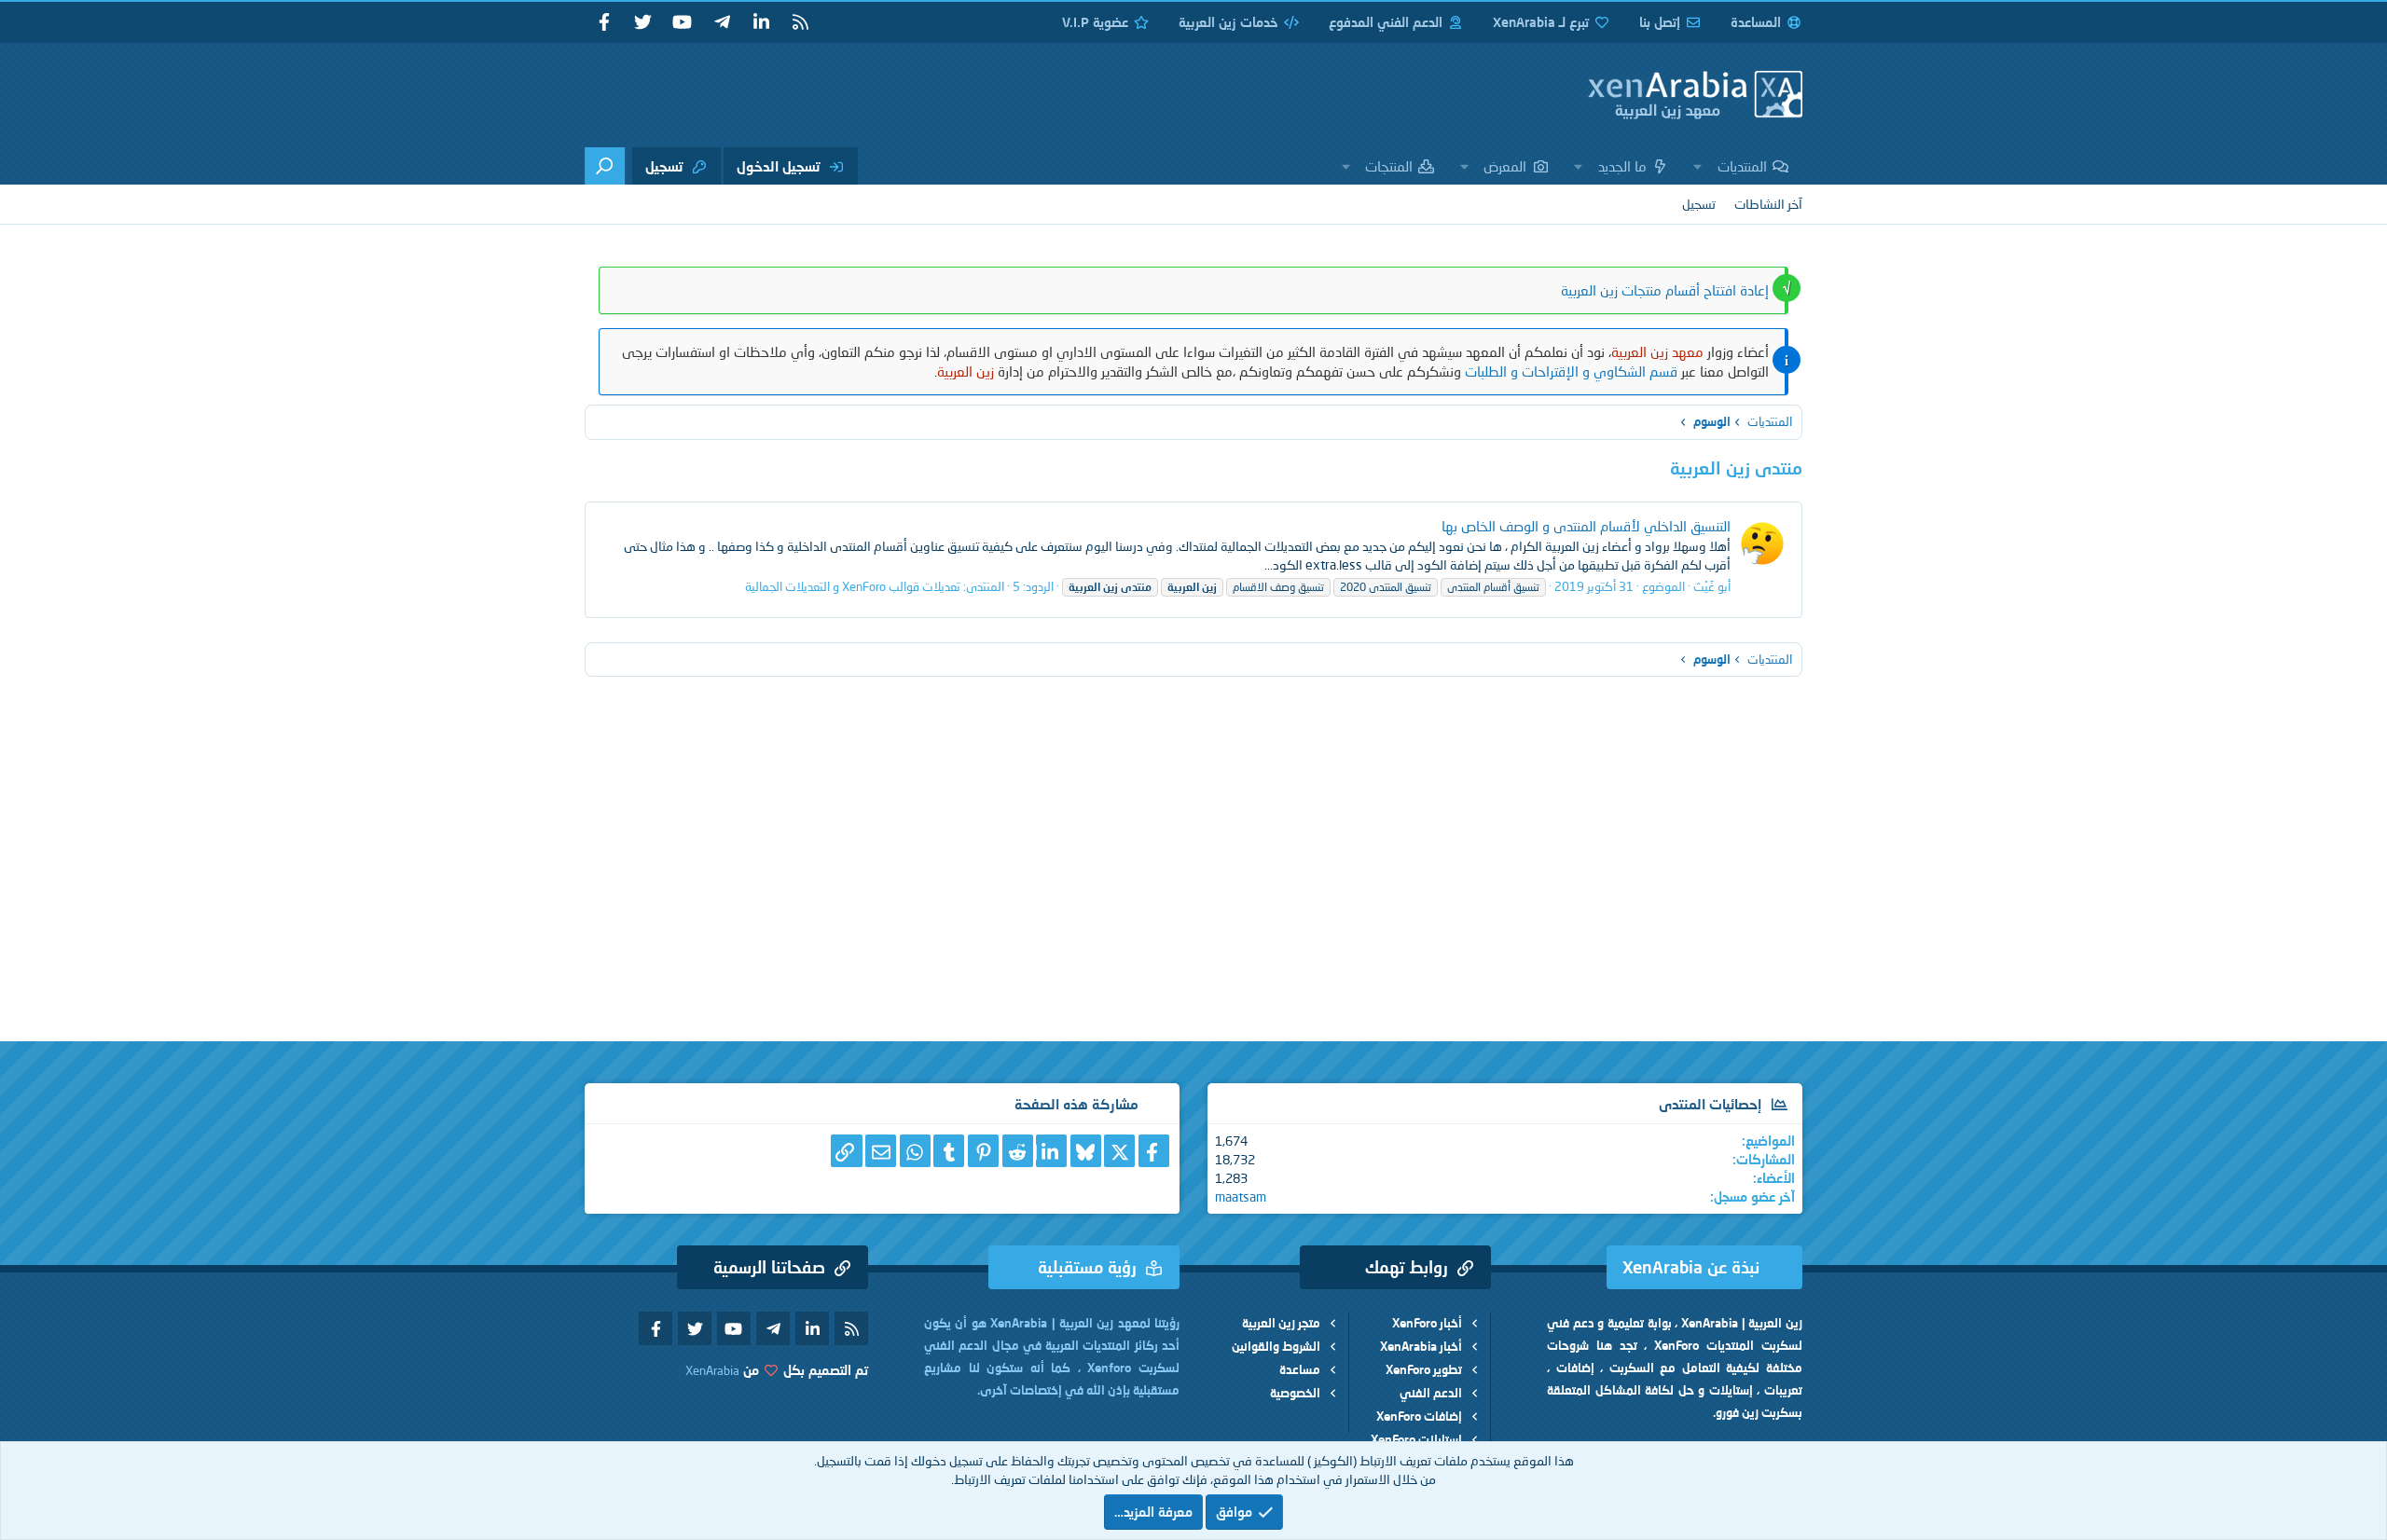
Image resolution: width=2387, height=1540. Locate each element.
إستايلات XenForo (1416, 1439)
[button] (1698, 166)
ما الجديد (1622, 166)
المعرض (1505, 166)
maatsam (1241, 1196)
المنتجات (1389, 166)
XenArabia (712, 1370)
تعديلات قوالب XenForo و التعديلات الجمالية (853, 586)
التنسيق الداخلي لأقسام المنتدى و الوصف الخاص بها (1586, 526)
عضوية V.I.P (1095, 22)
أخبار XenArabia (1421, 1346)
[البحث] (605, 166)
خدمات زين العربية (1228, 22)
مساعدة (1300, 1369)
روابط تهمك (1407, 1267)
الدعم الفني (1431, 1393)
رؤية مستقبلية (1087, 1267)
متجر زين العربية (1281, 1323)
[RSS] (800, 22)
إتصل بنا (1660, 22)
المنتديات (1742, 166)
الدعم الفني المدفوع (1386, 22)
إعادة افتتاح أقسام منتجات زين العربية (1665, 290)
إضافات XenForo (1419, 1416)
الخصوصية (1295, 1393)
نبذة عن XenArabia (1691, 1267)
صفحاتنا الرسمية (769, 1267)
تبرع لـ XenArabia (1541, 22)
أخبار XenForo (1427, 1323)
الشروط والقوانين (1276, 1346)
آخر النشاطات (1768, 204)
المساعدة (1756, 22)
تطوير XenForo (1424, 1369)
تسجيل (1699, 204)
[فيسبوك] (1154, 1151)
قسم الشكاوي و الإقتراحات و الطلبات (1571, 371)
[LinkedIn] (1051, 1151)
